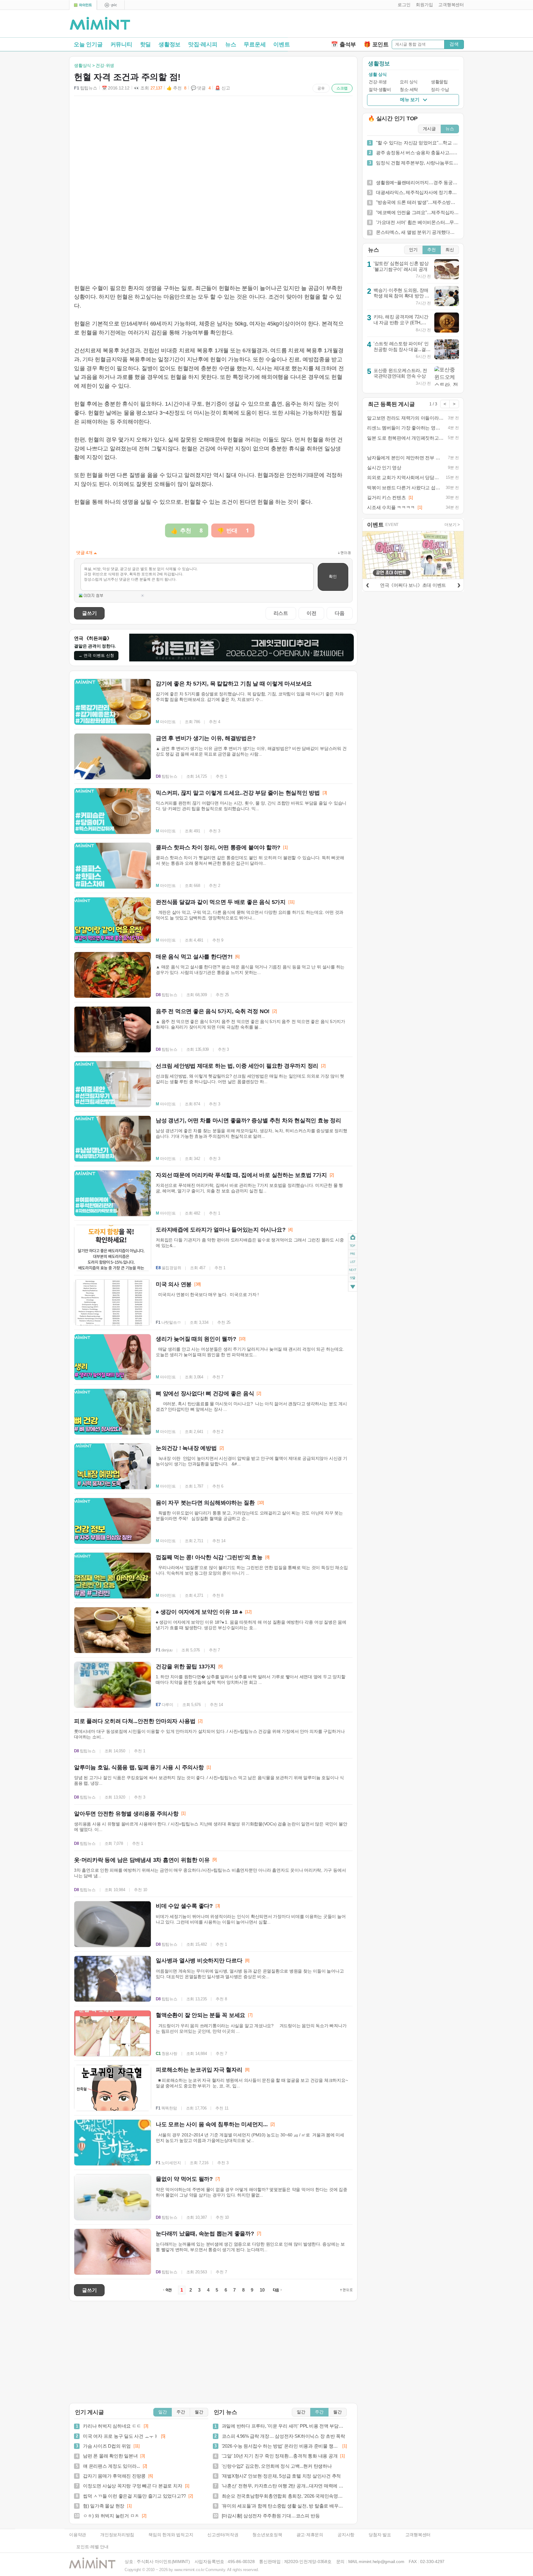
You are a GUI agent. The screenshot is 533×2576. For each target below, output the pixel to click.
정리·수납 (440, 90)
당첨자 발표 (380, 2535)
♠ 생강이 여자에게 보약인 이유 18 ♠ (199, 1612)
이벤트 (281, 44)
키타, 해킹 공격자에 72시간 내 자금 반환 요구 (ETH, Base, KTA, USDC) (401, 322)
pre (353, 1253)
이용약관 (78, 2535)
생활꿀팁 (439, 82)
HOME (353, 1237)
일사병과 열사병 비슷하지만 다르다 (199, 1961)
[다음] (459, 584)
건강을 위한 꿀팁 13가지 (186, 1667)
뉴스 (231, 44)
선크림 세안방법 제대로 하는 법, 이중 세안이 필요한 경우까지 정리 (237, 1066)
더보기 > (452, 525)
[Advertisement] (392, 25)
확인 (333, 576)
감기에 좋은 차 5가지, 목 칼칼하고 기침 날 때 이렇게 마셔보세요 (234, 684)
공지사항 (346, 2535)
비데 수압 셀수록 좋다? (184, 1906)
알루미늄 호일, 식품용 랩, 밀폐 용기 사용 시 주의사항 (139, 1767)
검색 (454, 44)
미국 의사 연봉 (174, 1284)
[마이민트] (83, 5)
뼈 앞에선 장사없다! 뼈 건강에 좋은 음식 (205, 1394)
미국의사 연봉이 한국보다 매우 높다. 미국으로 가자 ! (211, 1295)
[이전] (367, 584)
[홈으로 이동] (100, 24)
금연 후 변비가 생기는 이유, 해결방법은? (206, 738)
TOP (353, 1245)
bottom (353, 1287)
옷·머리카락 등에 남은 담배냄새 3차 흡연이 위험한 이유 (142, 1860)
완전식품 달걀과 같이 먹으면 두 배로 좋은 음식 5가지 (221, 902)
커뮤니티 (121, 44)
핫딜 (146, 44)
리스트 (281, 613)
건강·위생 (378, 82)
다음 (340, 613)
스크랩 (342, 88)
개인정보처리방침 (117, 2535)
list (353, 1261)
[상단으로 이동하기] (346, 2290)
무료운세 (255, 44)
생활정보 (169, 44)
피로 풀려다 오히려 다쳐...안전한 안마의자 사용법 (135, 1721)
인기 (413, 250)
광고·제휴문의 (310, 2535)
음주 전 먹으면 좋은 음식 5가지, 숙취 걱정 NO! (213, 1011)
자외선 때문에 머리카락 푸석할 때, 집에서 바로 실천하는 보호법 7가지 (241, 1175)
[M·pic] (111, 5)
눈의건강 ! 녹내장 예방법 (186, 1448)
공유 (321, 88)
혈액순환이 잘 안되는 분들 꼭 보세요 (200, 2015)
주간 (181, 2412)
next (353, 1270)
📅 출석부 (343, 44)
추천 (432, 250)
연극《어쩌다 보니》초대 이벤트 (413, 585)
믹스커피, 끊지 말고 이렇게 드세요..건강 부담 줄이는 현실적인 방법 (238, 793)
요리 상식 (409, 82)
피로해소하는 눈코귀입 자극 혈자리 (199, 2070)
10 (262, 2290)
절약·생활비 (380, 90)
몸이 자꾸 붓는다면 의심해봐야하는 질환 (205, 1503)
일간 (163, 2412)
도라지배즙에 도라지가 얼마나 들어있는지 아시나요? (221, 1230)
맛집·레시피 (203, 44)
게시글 (429, 129)
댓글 (353, 1279)
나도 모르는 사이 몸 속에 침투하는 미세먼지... (212, 2124)
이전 (312, 613)
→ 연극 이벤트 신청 (96, 655)
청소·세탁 (409, 90)
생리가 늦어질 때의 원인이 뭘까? (196, 1339)
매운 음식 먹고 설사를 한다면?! (194, 957)
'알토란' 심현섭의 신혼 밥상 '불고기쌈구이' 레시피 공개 (401, 266)
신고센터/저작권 (223, 2535)
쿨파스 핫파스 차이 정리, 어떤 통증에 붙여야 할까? (218, 847)
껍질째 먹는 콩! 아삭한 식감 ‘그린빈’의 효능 (209, 1557)
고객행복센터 (418, 2535)
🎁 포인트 (376, 44)
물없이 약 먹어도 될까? (184, 2179)
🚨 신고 (222, 88)
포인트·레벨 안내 (92, 2547)
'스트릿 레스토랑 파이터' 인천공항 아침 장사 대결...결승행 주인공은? (402, 349)
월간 (199, 2412)
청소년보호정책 (267, 2535)
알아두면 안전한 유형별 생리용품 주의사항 (126, 1814)
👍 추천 (176, 88)
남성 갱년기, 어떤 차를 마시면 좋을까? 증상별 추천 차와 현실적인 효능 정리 (248, 1120)
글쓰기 (89, 613)
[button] (403, 5)
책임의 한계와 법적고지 (171, 2535)
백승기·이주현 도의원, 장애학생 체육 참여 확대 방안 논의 (401, 296)
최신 (450, 250)
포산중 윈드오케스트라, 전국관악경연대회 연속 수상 (400, 373)
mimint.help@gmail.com (381, 2562)
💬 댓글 (201, 88)
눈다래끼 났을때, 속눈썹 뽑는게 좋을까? (205, 2234)
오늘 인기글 (88, 44)
